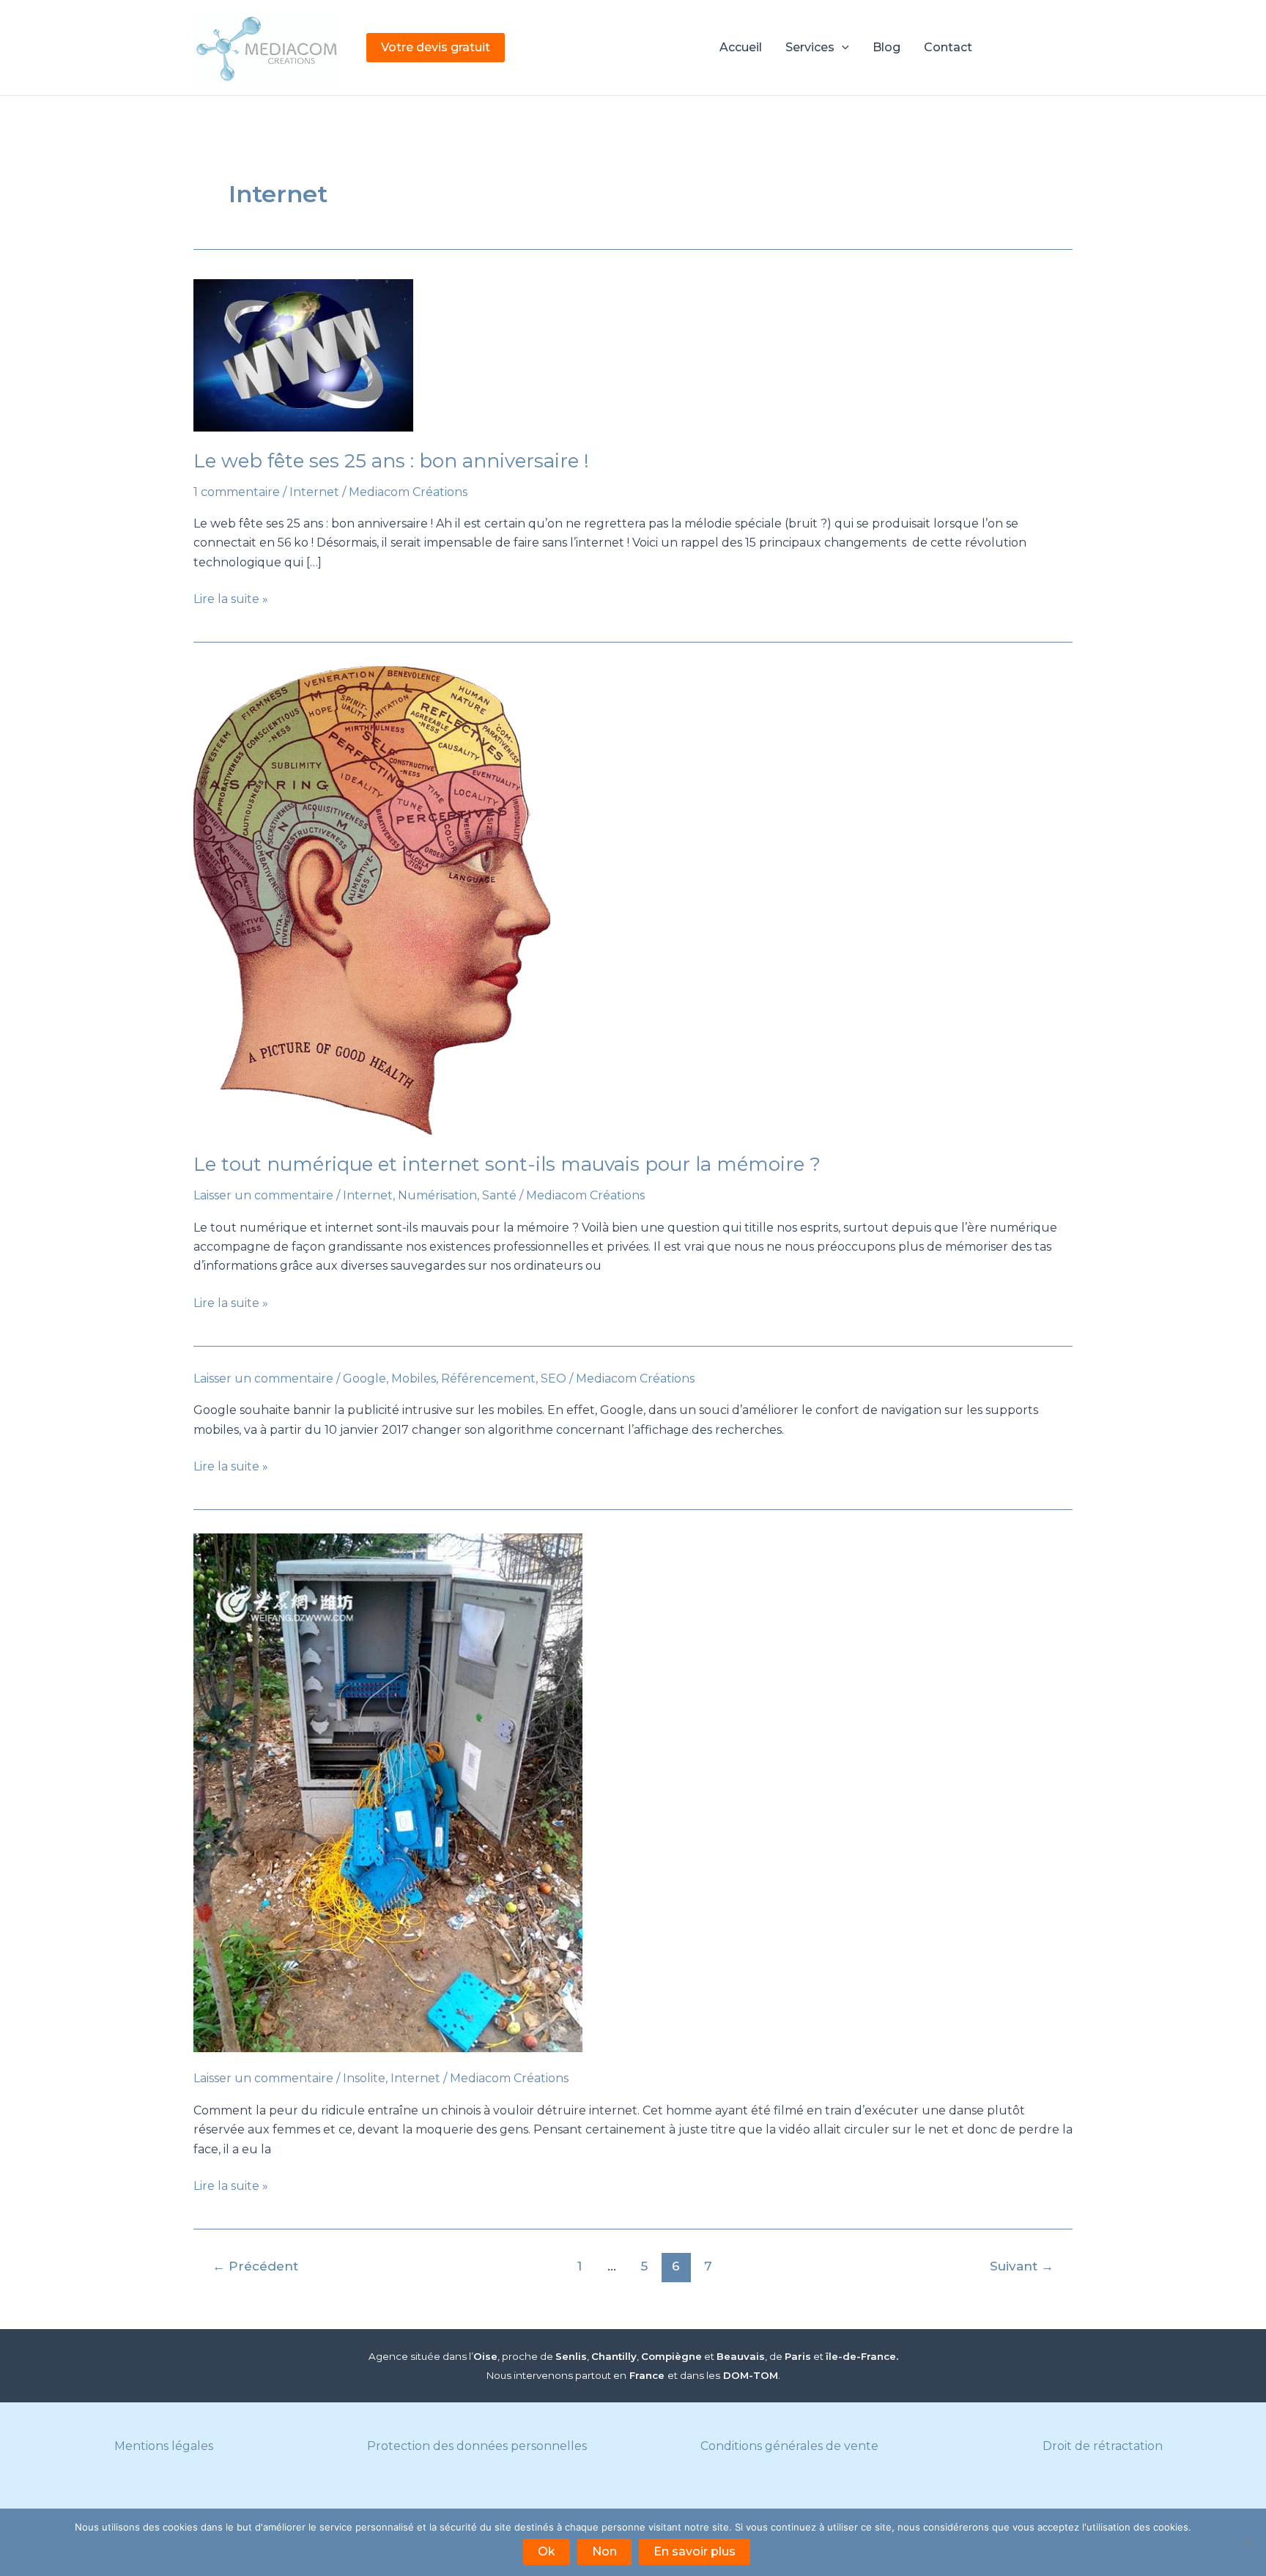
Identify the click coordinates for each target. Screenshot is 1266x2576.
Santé (499, 1195)
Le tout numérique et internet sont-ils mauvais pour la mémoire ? (507, 1164)
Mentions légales (164, 2446)
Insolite (364, 2078)
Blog (886, 47)
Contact (948, 47)
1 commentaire (237, 492)
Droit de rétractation (1103, 2446)
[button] (436, 48)
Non (604, 2551)
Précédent (255, 2266)
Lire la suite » (231, 600)
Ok (547, 2551)
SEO (554, 1378)
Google (364, 1378)
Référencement (488, 1378)
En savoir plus (695, 2551)
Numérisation (437, 1195)
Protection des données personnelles (477, 2446)
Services (810, 47)
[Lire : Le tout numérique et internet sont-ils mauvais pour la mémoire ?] (633, 900)
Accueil (741, 47)
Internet (314, 492)
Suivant (1022, 2266)
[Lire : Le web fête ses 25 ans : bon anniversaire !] (633, 355)
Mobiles (414, 1378)
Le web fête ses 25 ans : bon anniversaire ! (391, 461)
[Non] (1248, 2542)
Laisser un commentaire (263, 1195)
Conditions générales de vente (789, 2446)
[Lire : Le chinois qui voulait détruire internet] (633, 1793)
